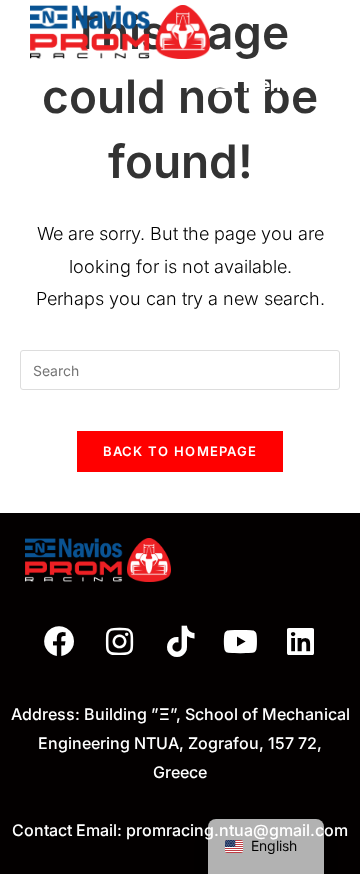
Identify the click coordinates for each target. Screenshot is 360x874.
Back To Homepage (180, 451)
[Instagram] (120, 642)
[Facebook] (60, 642)
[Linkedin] (301, 642)
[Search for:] (313, 84)
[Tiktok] (180, 642)
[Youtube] (240, 642)
